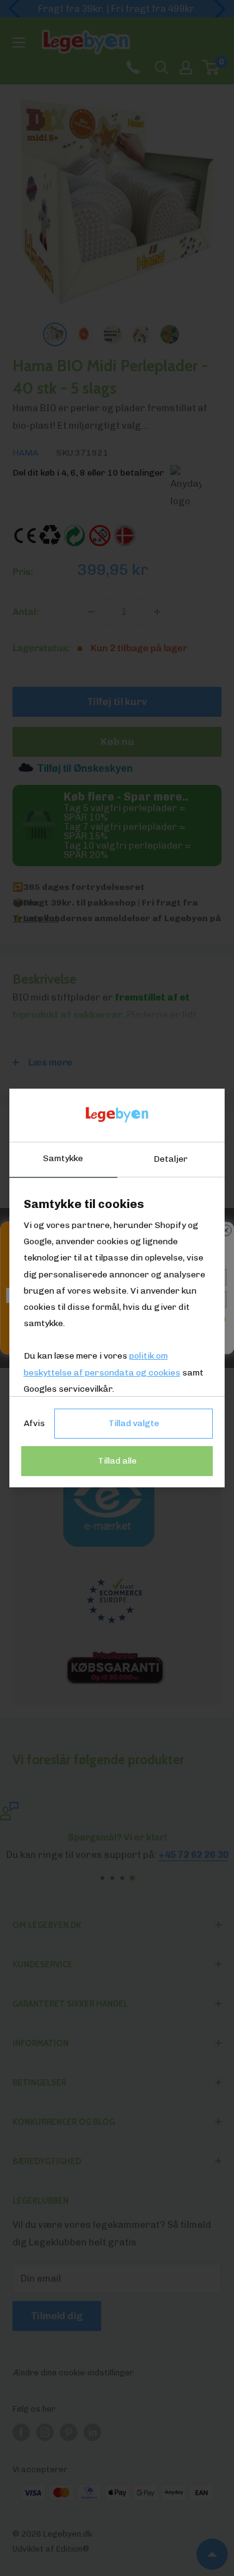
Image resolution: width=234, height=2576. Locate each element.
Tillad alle (117, 1461)
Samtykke (63, 1158)
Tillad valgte (134, 1423)
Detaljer (171, 1159)
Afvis (34, 1423)
